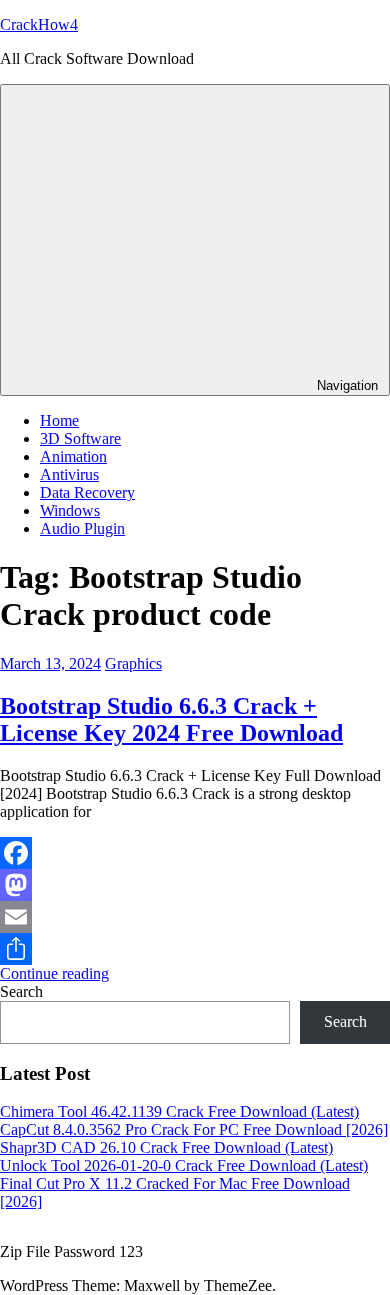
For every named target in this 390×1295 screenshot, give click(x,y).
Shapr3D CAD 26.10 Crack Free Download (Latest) (166, 1147)
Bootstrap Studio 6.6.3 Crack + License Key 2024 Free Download (171, 719)
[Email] (195, 917)
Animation (73, 456)
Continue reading (54, 973)
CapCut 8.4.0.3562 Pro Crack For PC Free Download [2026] (194, 1129)
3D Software (80, 438)
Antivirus (69, 474)
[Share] (195, 949)
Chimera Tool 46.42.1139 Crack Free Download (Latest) (179, 1111)
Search (21, 991)
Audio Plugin (82, 528)
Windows (70, 510)
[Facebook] (195, 853)
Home (59, 420)
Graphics (133, 663)
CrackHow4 (39, 24)
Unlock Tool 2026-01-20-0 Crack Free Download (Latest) (184, 1165)
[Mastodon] (195, 885)
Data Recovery (87, 492)
